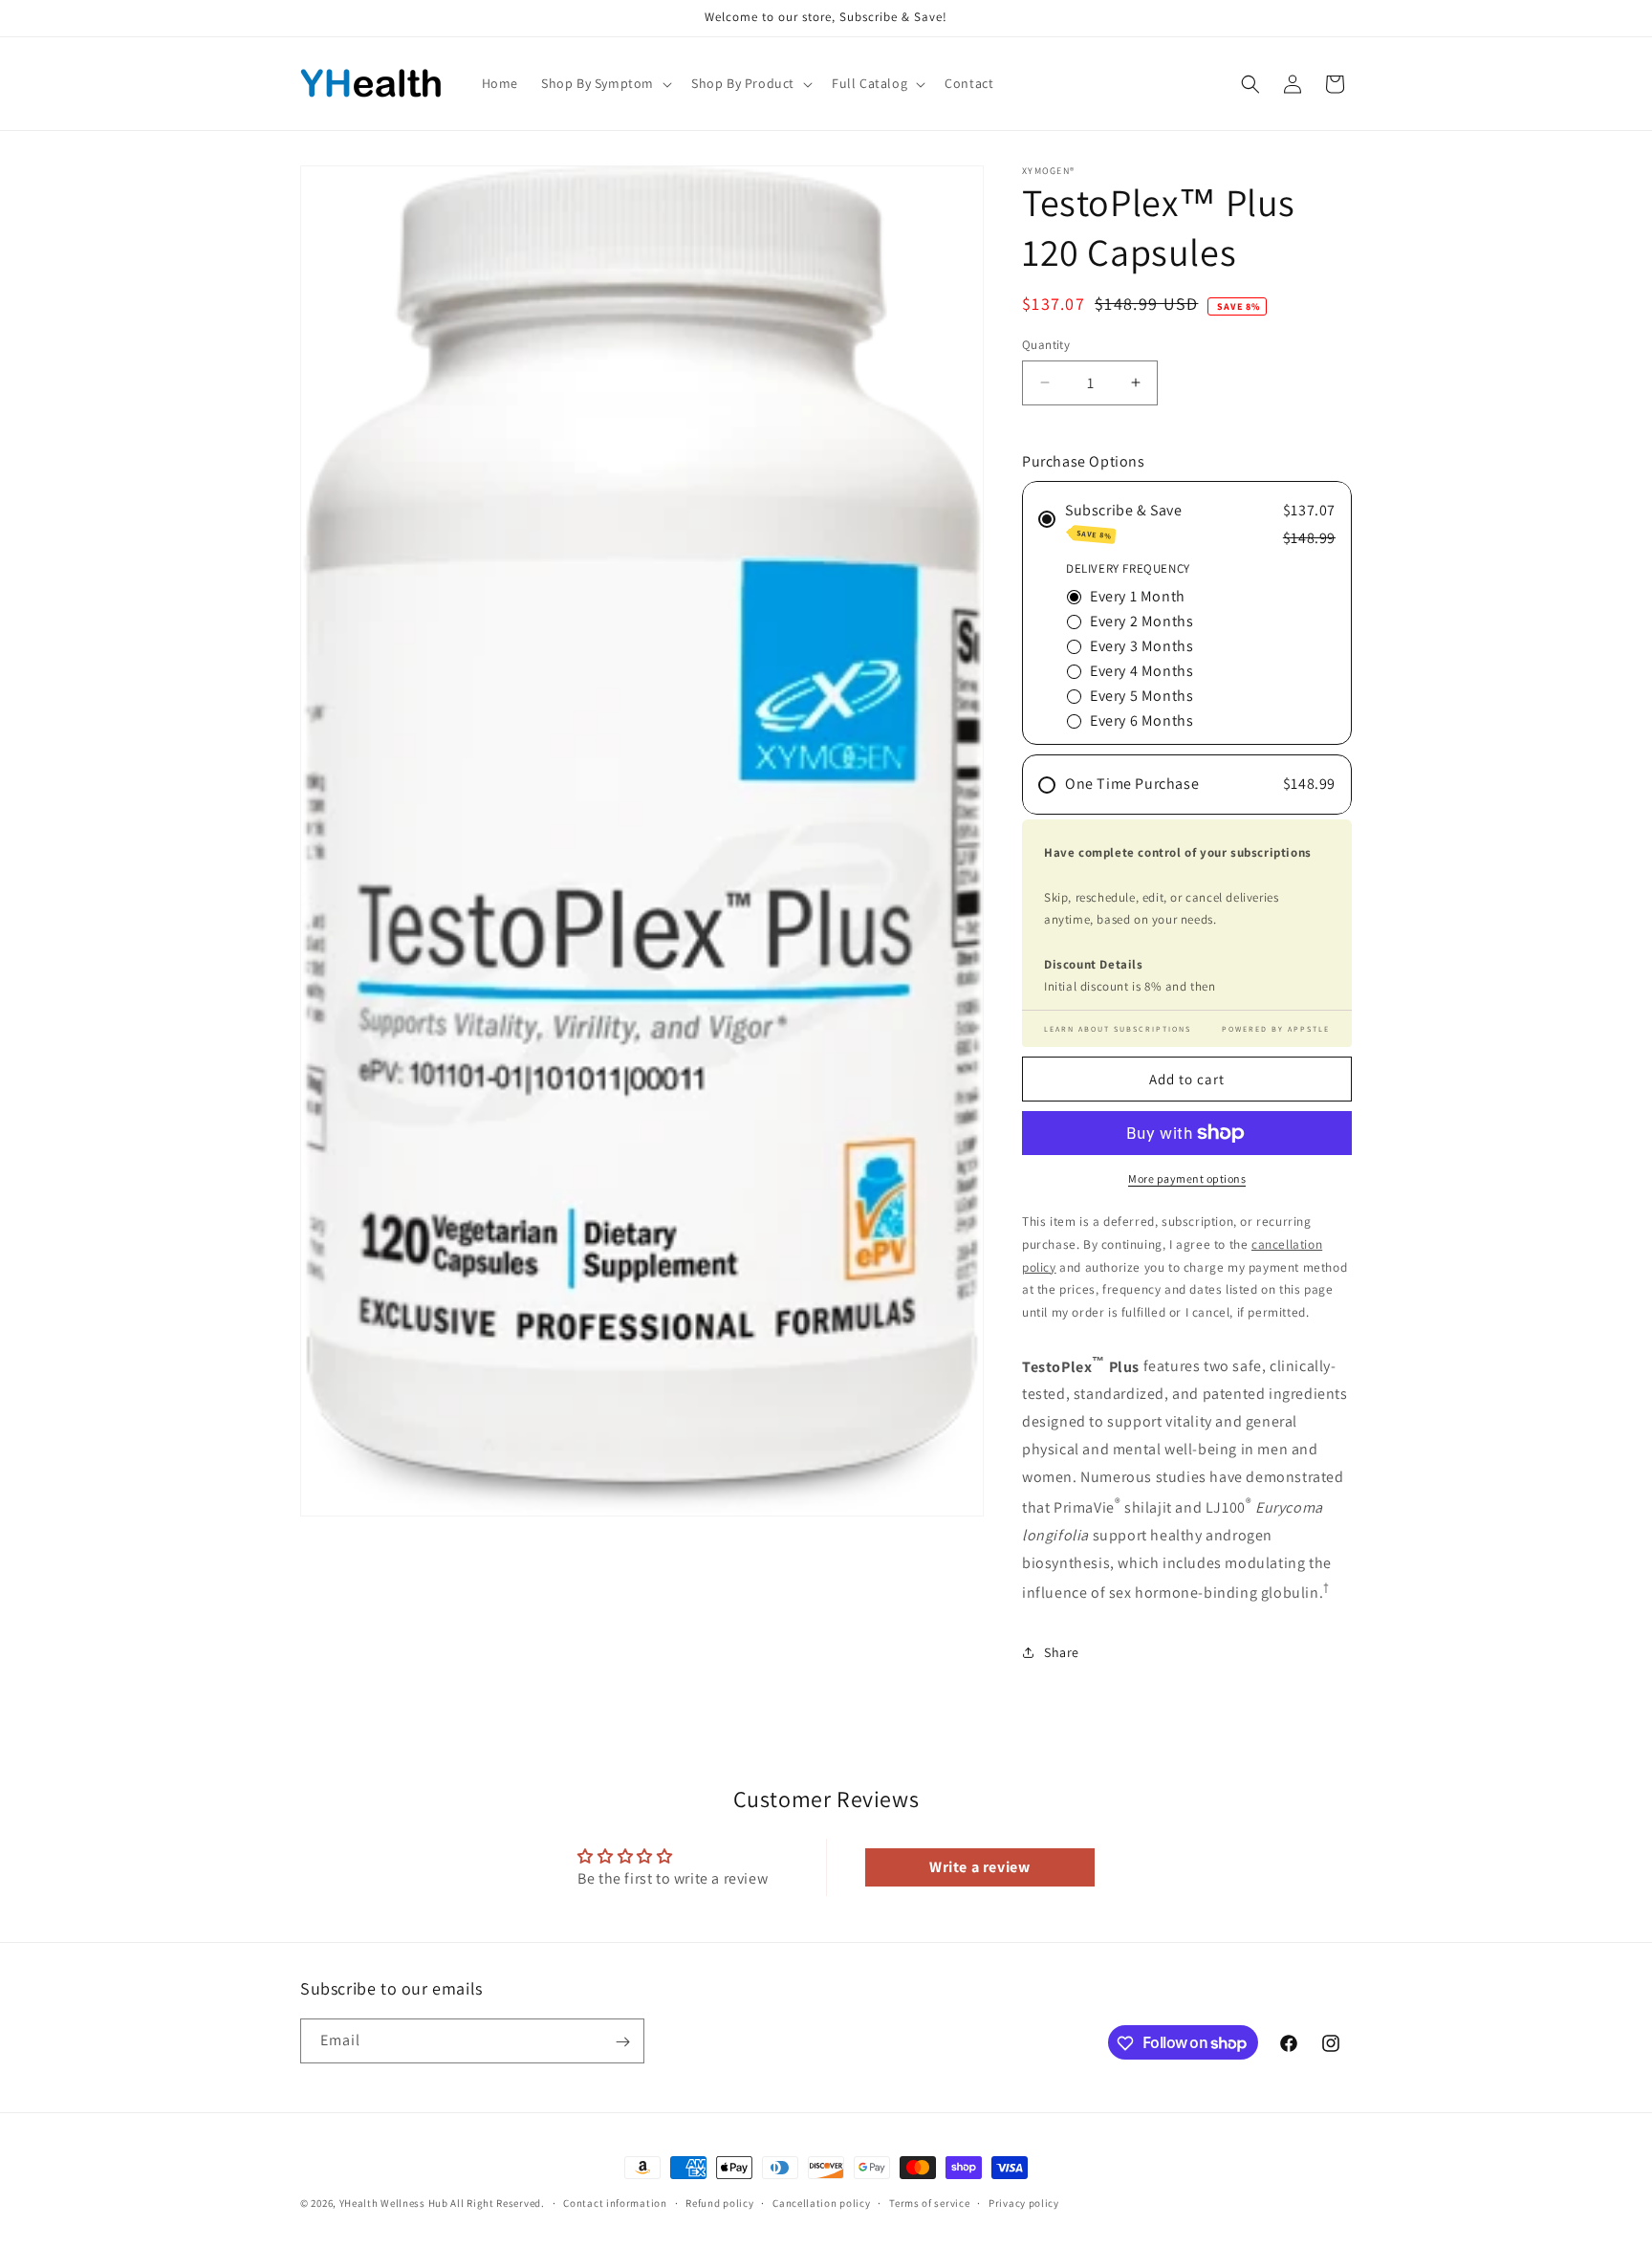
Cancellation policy (821, 2202)
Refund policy (719, 2202)
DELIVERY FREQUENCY (1128, 568)
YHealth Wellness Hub (394, 2203)
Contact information (615, 2202)
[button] (605, 83)
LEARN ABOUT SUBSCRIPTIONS (1118, 1029)
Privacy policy (1024, 2202)
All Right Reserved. (497, 2203)
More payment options (1187, 1178)
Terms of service (929, 2202)
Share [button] (1062, 1652)
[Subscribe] (622, 2042)
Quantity (1046, 345)
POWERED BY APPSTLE (1276, 1029)
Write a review (979, 1867)
